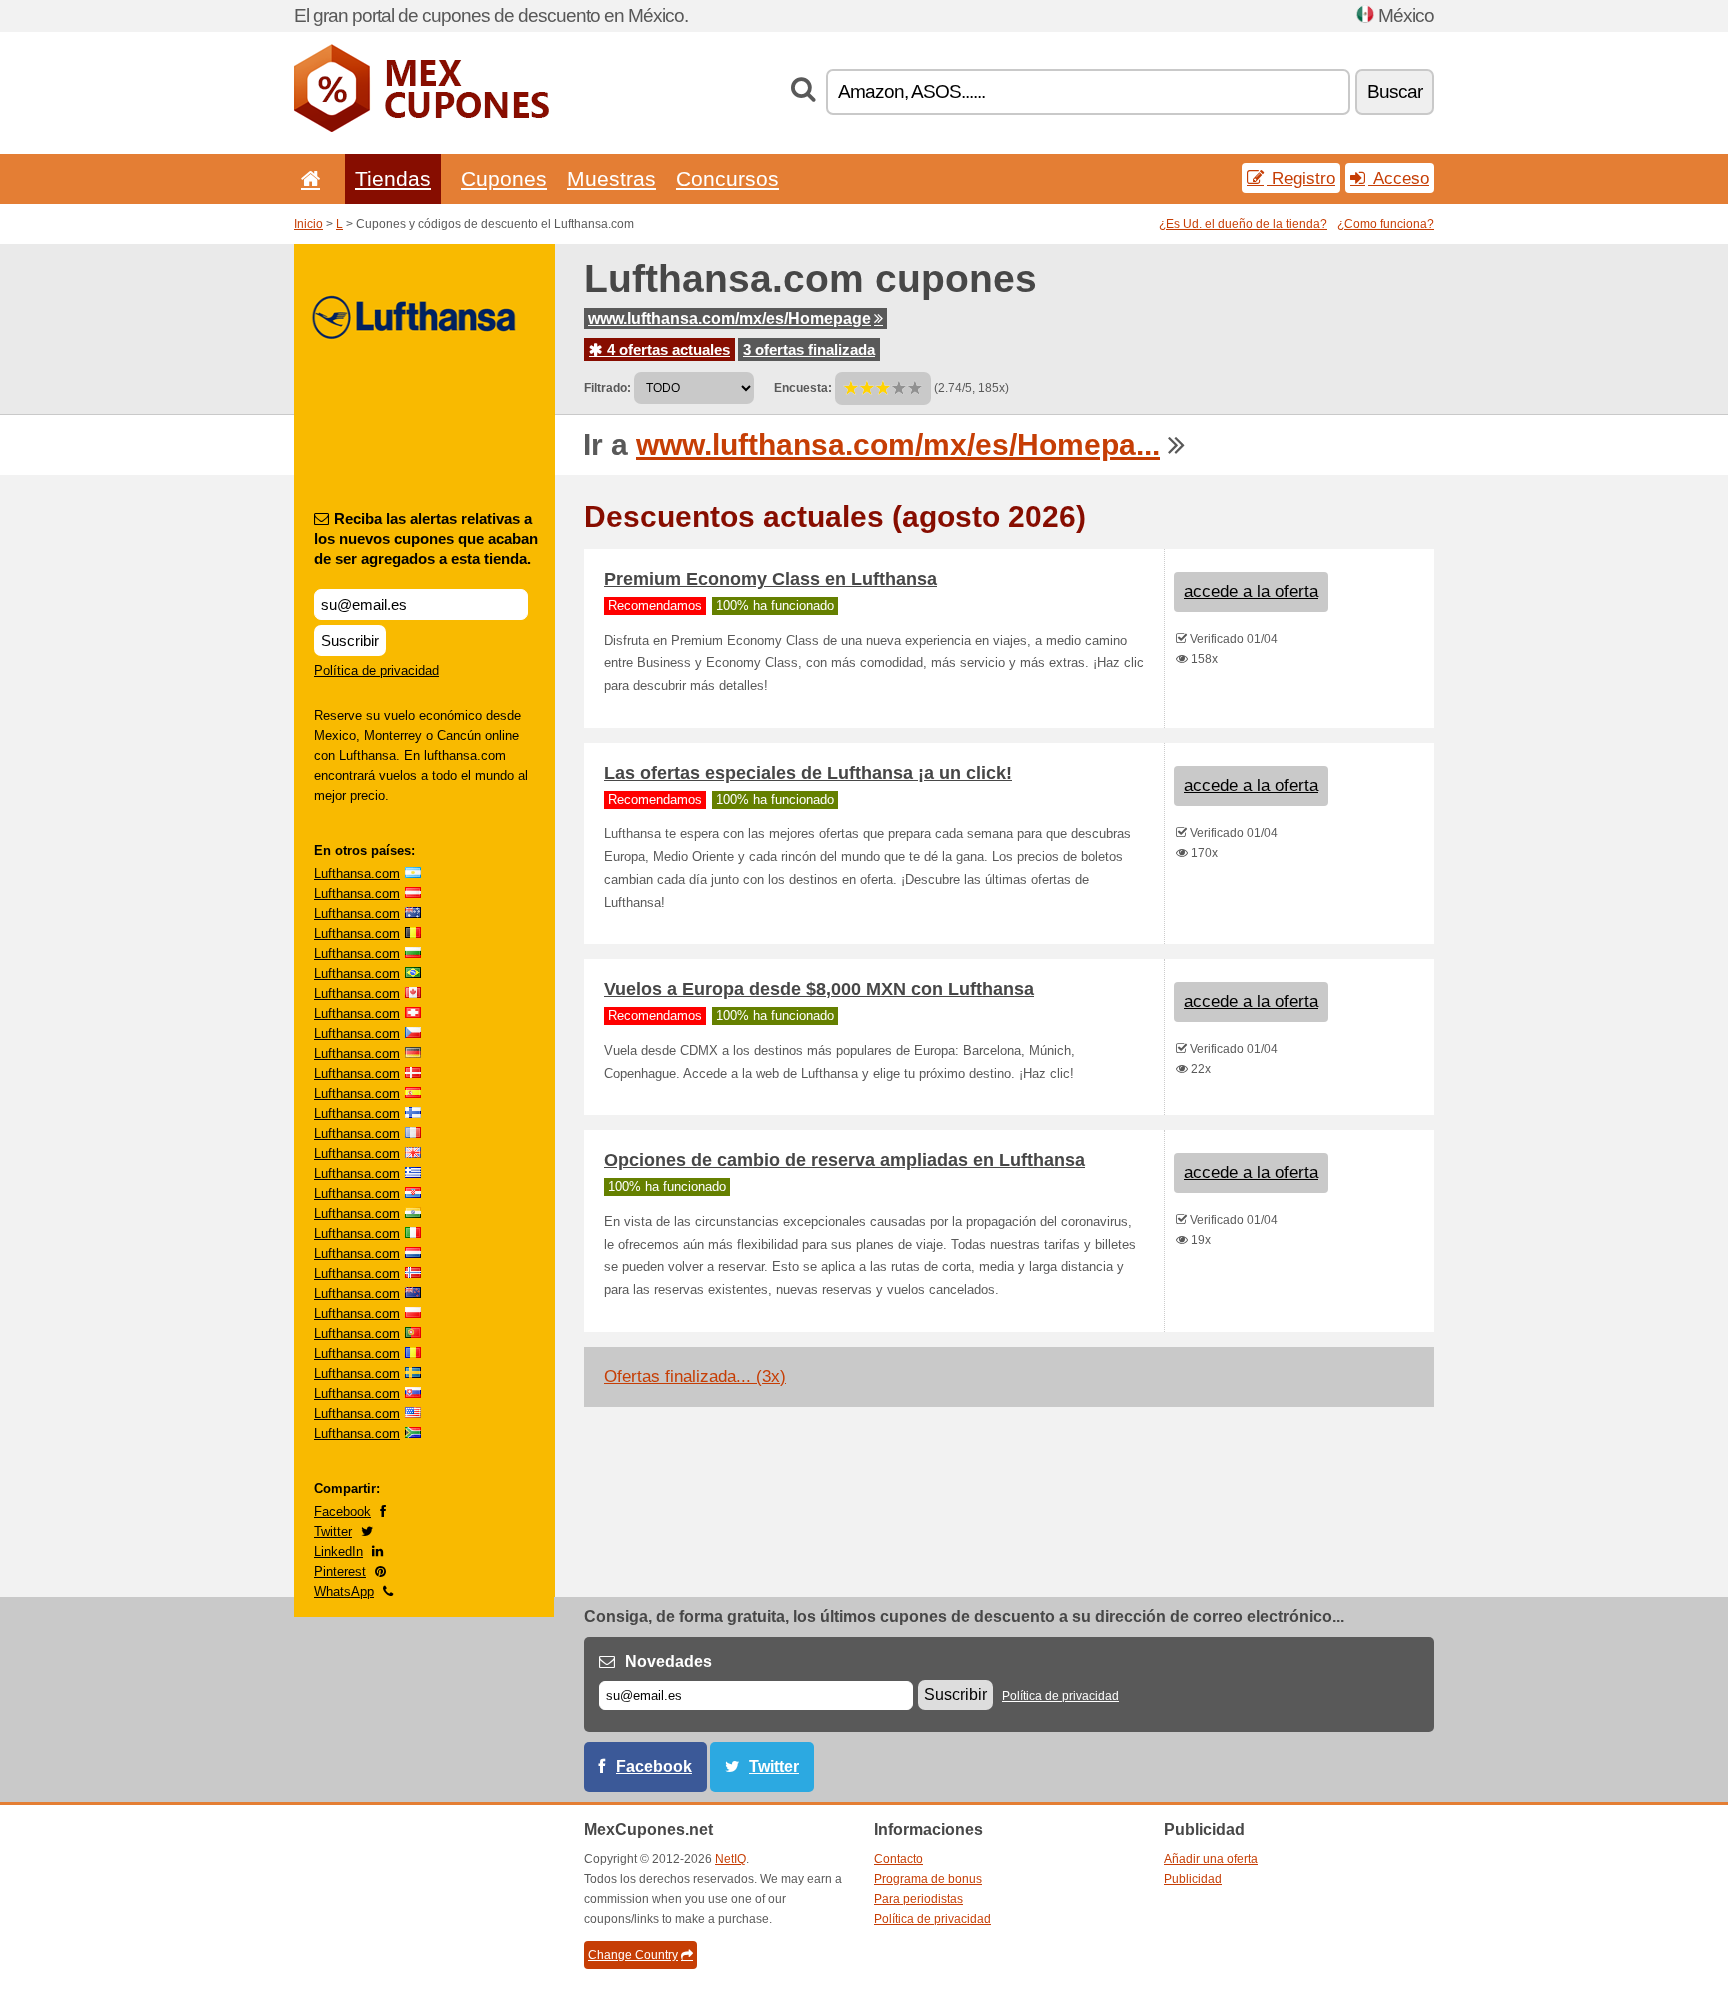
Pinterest (340, 1571)
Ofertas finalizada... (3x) (695, 1376)
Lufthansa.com (357, 873)
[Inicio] (307, 178)
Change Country (633, 1955)
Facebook (342, 1511)
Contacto (898, 1859)
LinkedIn (338, 1551)
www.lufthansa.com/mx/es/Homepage (729, 318)
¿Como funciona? (1385, 224)
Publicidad (1193, 1879)
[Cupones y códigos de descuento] (421, 128)
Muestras (611, 178)
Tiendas (393, 178)
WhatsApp (344, 1591)
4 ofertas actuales (666, 349)
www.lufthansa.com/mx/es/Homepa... (898, 444)
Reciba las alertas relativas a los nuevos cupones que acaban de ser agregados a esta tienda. (426, 538)
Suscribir (350, 640)
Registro (1301, 178)
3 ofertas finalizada (809, 349)
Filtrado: (607, 388)
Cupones (504, 178)
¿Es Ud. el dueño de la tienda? (1243, 224)
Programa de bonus (928, 1879)
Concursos (727, 178)
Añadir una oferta (1211, 1859)
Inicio (308, 224)
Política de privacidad (376, 670)
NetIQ (730, 1859)
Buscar (1394, 91)
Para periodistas (918, 1899)
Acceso (1398, 178)
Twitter (333, 1531)
